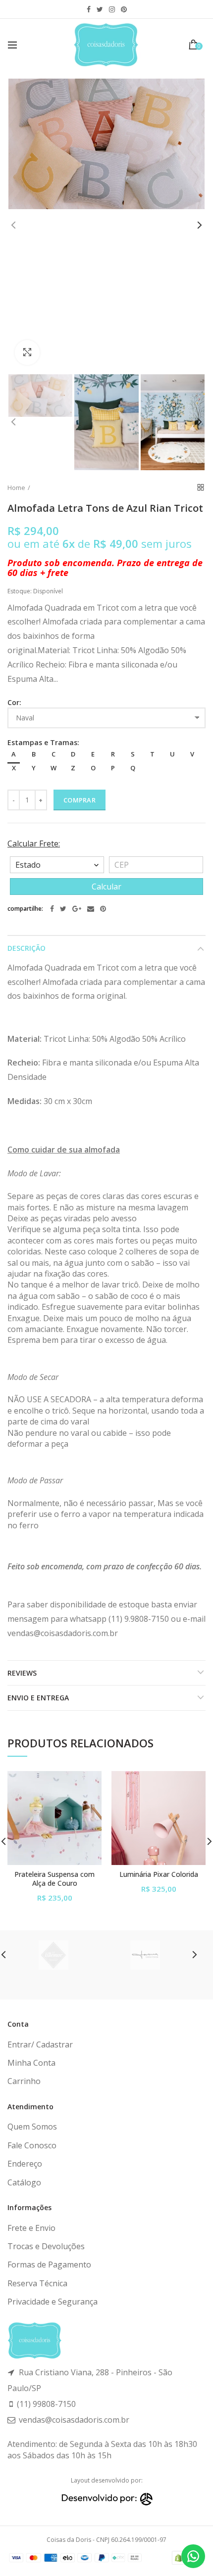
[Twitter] (63, 909)
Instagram (112, 9)
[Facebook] (52, 909)
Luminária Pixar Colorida (159, 1874)
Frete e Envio (31, 2228)
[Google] (77, 909)
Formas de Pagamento (49, 2265)
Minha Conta (31, 2063)
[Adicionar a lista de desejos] (88, 1785)
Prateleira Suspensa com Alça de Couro (54, 1879)
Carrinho (24, 2081)
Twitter (100, 9)
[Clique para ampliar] (27, 353)
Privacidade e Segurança (53, 2302)
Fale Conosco (32, 2145)
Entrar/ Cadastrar (40, 2044)
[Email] (91, 909)
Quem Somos (32, 2127)
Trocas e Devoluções (46, 2246)
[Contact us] (193, 2556)
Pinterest (124, 9)
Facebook (89, 9)
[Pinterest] (103, 909)
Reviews (22, 1673)
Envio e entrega (38, 1698)
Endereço (25, 2164)
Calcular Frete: (34, 844)
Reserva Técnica (37, 2283)
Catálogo (24, 2182)
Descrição (27, 948)
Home (16, 488)
